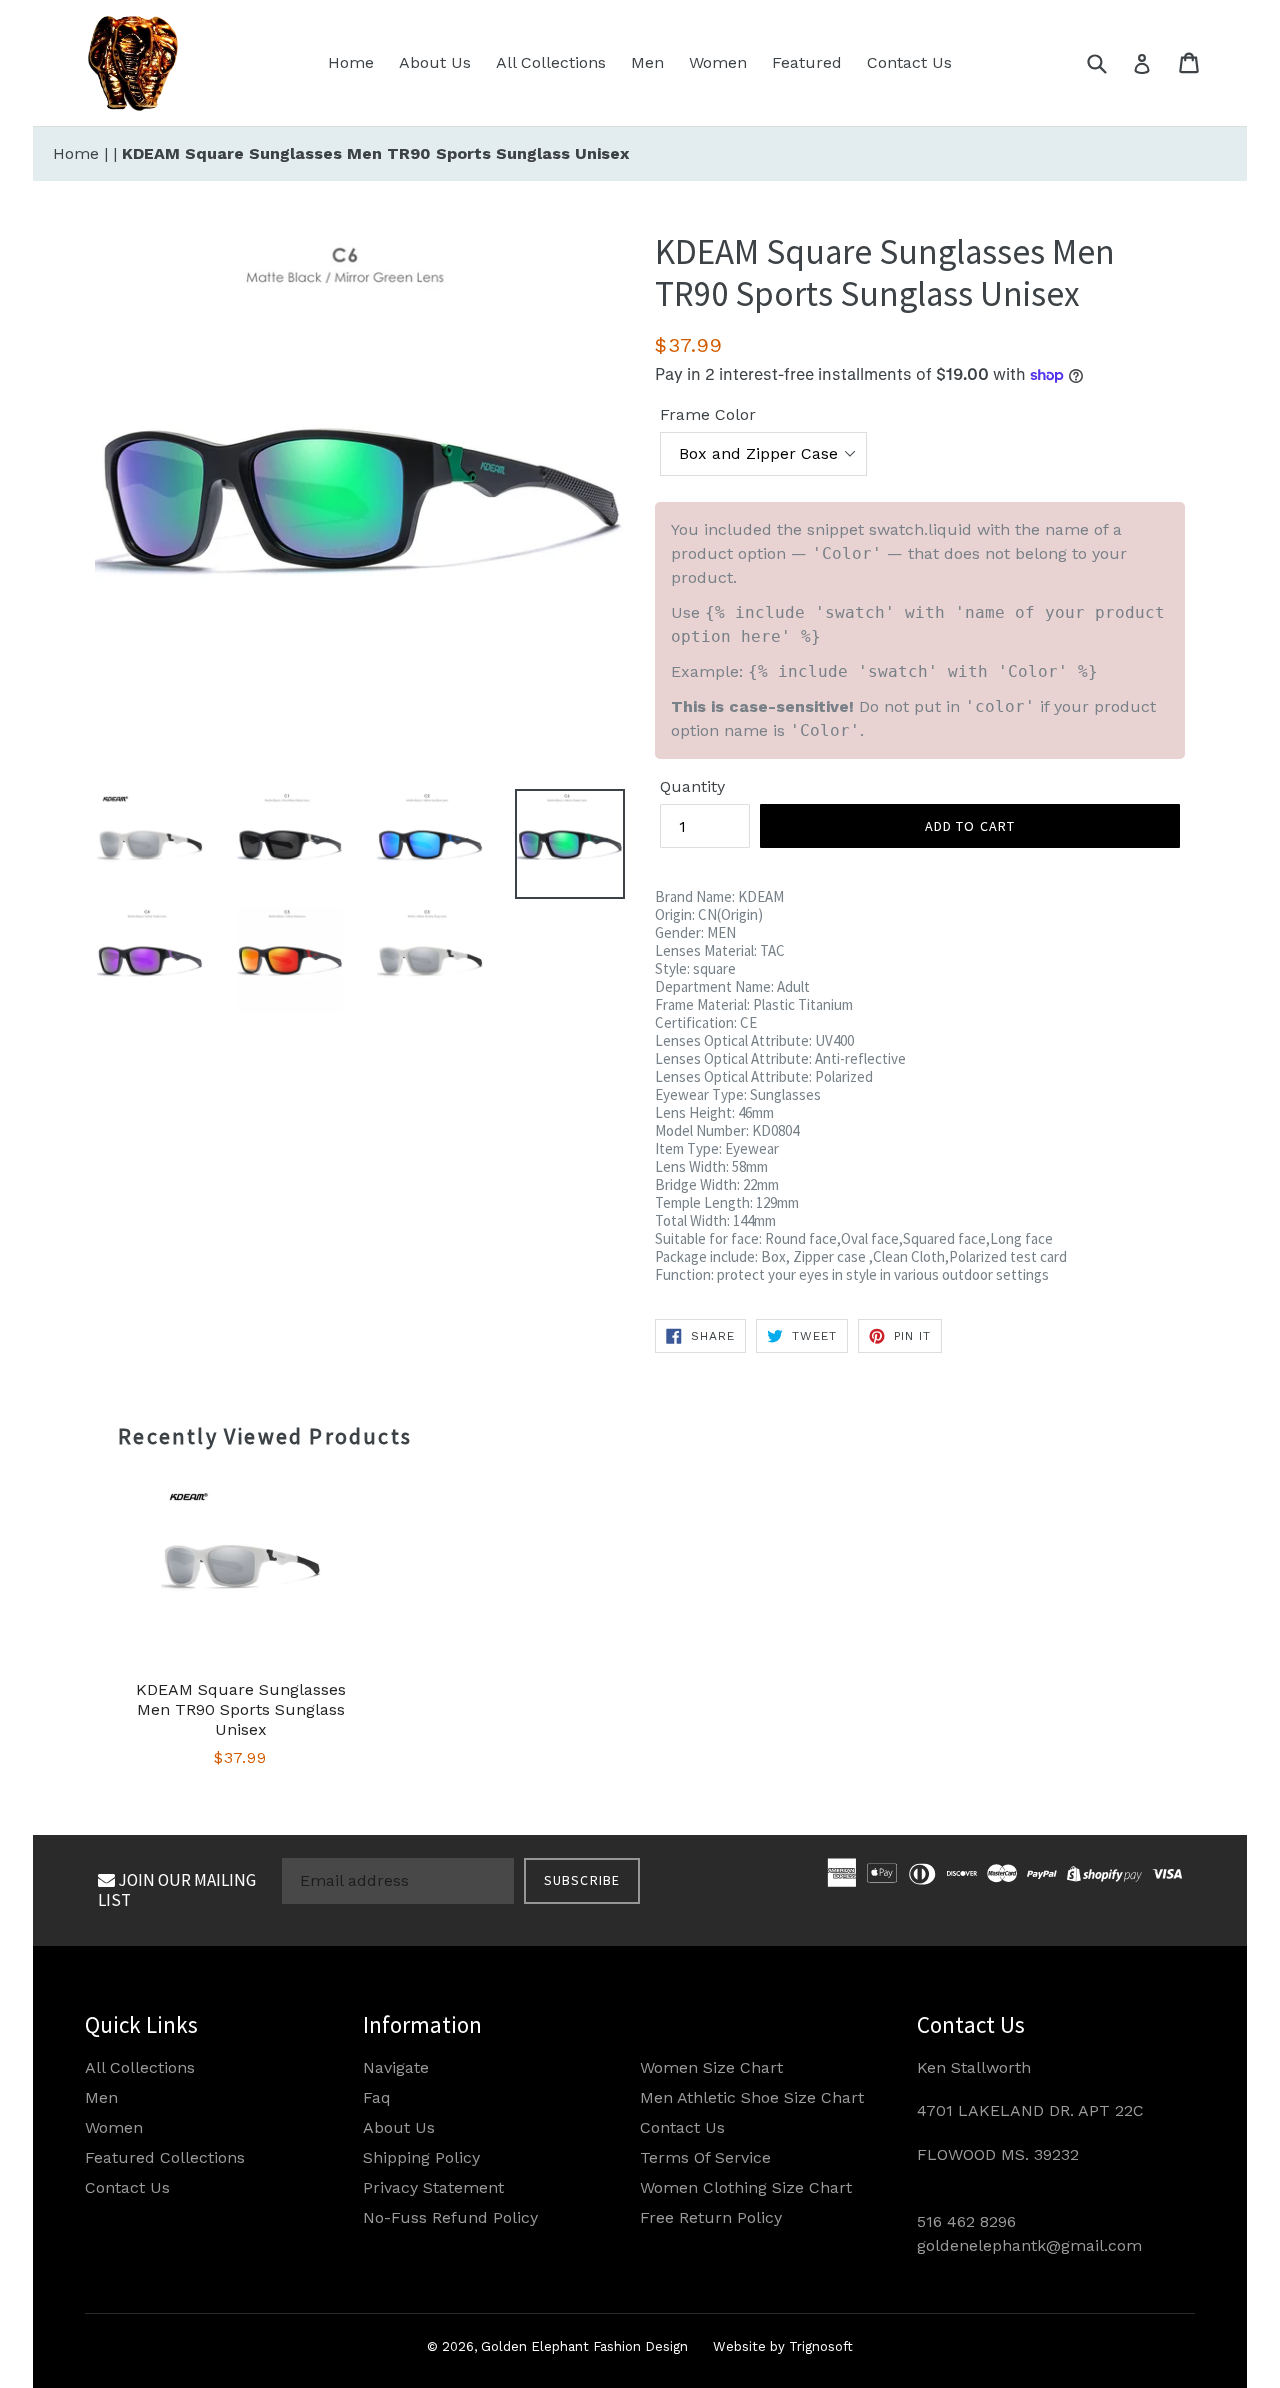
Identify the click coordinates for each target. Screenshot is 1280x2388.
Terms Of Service (705, 2157)
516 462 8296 (966, 2221)
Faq (377, 2097)
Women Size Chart (711, 2067)
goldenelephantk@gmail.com (1029, 2245)
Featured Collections (165, 2157)
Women (718, 62)
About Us (435, 62)
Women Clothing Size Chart (746, 2187)
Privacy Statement (433, 2187)
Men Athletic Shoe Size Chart (752, 2097)
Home (351, 62)
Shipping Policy (421, 2157)
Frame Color (708, 414)
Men (647, 62)
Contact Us (909, 62)
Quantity (692, 786)
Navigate (396, 2067)
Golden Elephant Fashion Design (584, 2346)
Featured (807, 62)
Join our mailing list (177, 1890)
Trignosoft (821, 2346)
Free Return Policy (711, 2217)
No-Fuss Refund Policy (450, 2217)
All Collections (551, 62)
